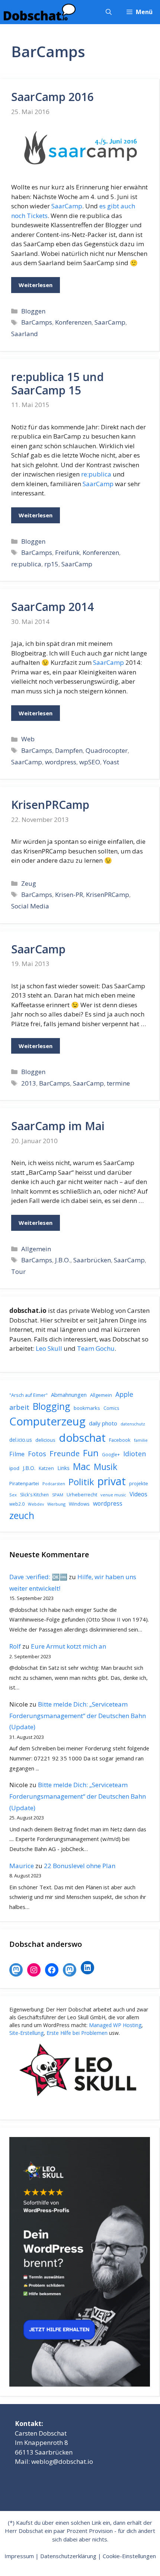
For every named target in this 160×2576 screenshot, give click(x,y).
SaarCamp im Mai (58, 1126)
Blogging (52, 1406)
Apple (124, 1394)
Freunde (65, 1453)
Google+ (111, 1455)
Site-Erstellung (26, 2033)
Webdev (36, 1504)
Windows (79, 1504)
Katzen (46, 1468)
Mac (82, 1466)
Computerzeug (47, 1421)
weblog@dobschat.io (62, 2461)
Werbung (56, 1504)
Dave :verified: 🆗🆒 (38, 1577)
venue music (113, 1495)
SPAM (58, 1495)
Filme (17, 1454)
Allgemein (36, 1249)
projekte (139, 1483)
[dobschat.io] (40, 12)
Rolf (15, 1646)
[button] (109, 12)
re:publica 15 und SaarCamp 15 (57, 383)
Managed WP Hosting (115, 2025)
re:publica (96, 474)
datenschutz (133, 1424)
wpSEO (90, 762)
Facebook (120, 1440)
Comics (111, 1408)
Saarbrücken (92, 1260)
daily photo (103, 1423)
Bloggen (33, 311)
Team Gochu (96, 1348)
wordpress (61, 762)
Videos (138, 1494)
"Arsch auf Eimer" (28, 1395)
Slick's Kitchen (34, 1495)
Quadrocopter (107, 750)
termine (118, 1083)
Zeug (29, 883)
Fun (91, 1453)
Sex (13, 1495)
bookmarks (87, 1408)
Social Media (30, 906)
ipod (14, 1468)
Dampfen (69, 750)
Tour (18, 1271)
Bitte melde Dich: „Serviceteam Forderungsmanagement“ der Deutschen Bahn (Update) (78, 1715)
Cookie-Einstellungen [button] (129, 2556)
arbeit (19, 1407)
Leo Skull (49, 1348)
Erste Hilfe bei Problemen (77, 2033)
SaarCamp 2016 (52, 97)
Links (63, 1468)
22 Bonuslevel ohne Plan (80, 1866)
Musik (105, 1467)
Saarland (25, 334)
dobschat (82, 1438)
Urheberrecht (82, 1494)
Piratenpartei (24, 1483)
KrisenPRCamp (50, 805)
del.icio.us (21, 1440)
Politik (81, 1482)
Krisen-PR (69, 895)
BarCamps (37, 322)
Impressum (19, 2556)
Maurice (22, 1866)
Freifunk (67, 552)
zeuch (22, 1515)
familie (141, 1440)
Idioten (135, 1453)
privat (112, 1481)
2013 (29, 1083)
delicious (45, 1440)
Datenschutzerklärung (68, 2556)
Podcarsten (54, 1484)
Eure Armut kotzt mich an (68, 1646)
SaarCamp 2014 (52, 607)
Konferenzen (73, 322)
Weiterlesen (36, 285)
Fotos (37, 1454)
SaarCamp (67, 206)
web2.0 (17, 1504)
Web (28, 739)
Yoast (111, 762)
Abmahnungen (69, 1395)
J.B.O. (63, 1260)
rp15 (51, 564)
